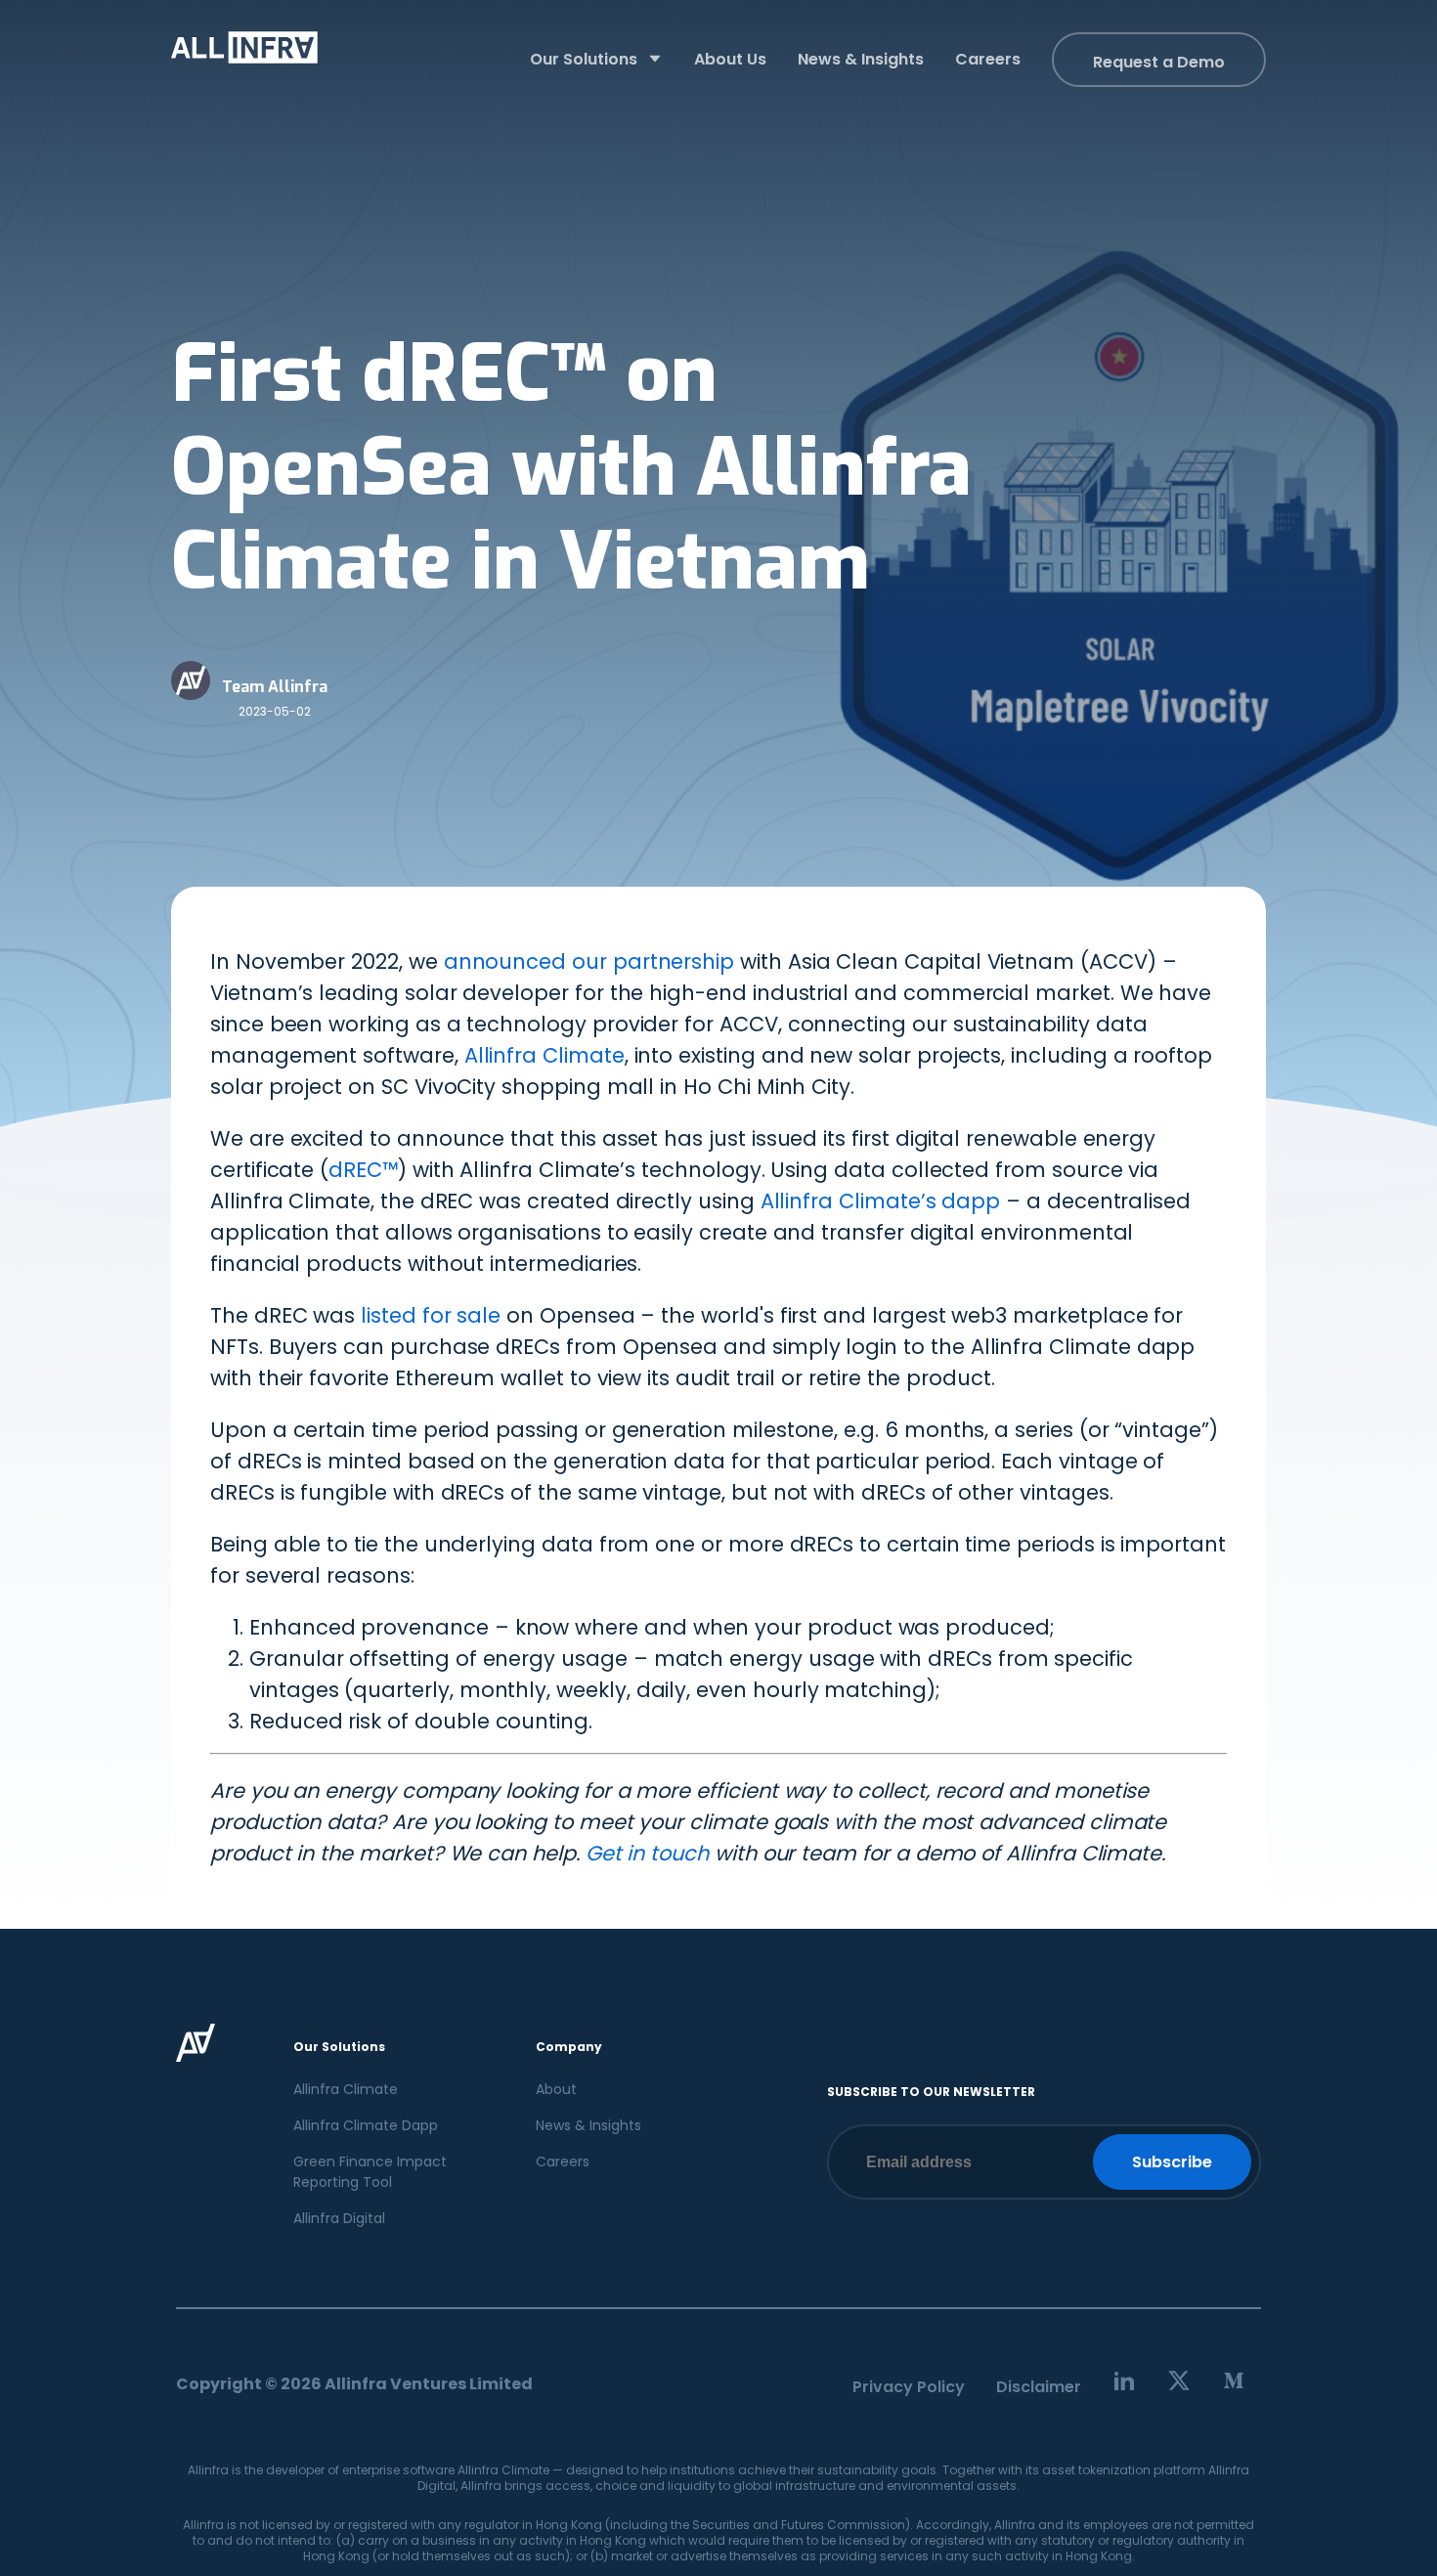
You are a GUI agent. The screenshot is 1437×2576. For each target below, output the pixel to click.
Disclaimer (1039, 2387)
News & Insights (588, 2125)
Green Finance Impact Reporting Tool (370, 2172)
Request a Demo (1159, 62)
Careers (563, 2161)
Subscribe (1172, 2162)
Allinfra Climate (544, 1055)
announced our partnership (589, 961)
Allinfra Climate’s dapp (881, 1201)
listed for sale (431, 1315)
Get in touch (647, 1853)
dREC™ (363, 1170)
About (556, 2089)
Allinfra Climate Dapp (366, 2125)
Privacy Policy (909, 2387)
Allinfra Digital (339, 2218)
